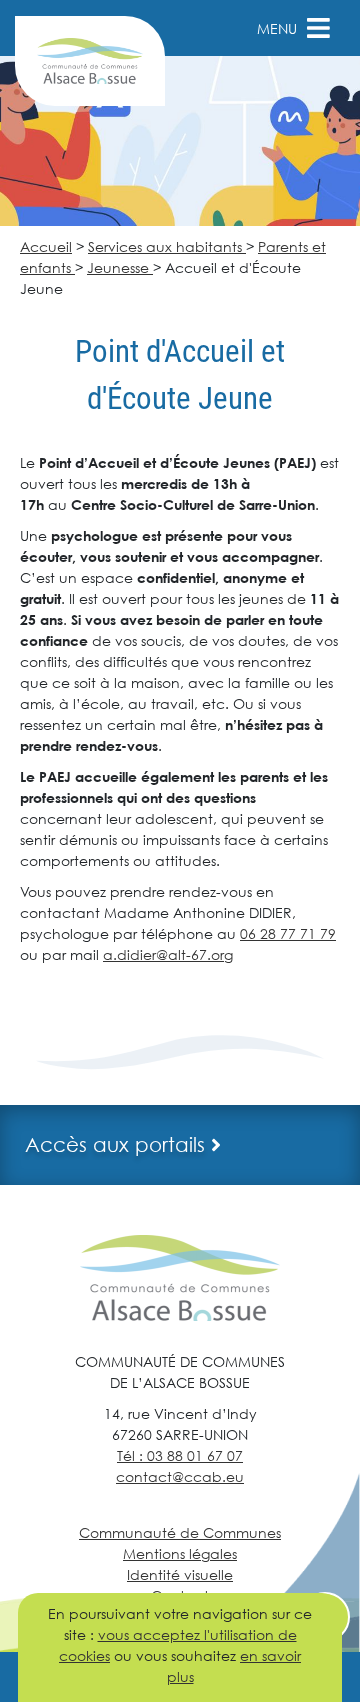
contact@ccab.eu (180, 1476)
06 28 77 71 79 (288, 933)
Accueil (46, 246)
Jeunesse (120, 267)
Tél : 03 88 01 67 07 (180, 1455)
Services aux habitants (167, 246)
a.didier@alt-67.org (168, 954)
